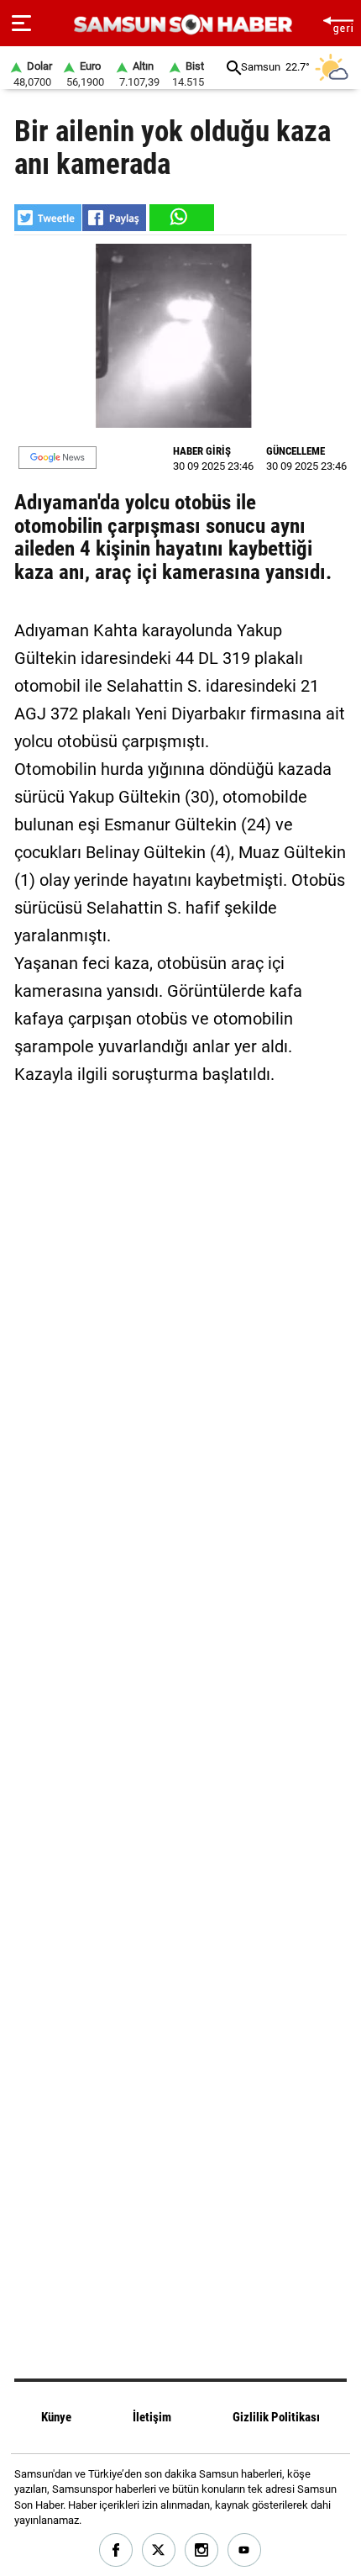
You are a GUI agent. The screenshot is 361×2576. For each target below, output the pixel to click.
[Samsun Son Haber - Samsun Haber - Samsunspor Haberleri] (181, 25)
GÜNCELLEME (296, 451)
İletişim (152, 2417)
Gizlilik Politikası (276, 2417)
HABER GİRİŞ (202, 451)
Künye (56, 2417)
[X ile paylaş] (48, 218)
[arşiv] (234, 68)
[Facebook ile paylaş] (114, 218)
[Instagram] (202, 2550)
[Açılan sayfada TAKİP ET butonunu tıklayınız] (58, 458)
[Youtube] (245, 2550)
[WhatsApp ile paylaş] (180, 218)
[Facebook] (116, 2550)
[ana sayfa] (338, 23)
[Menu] (21, 24)
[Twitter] (159, 2550)
